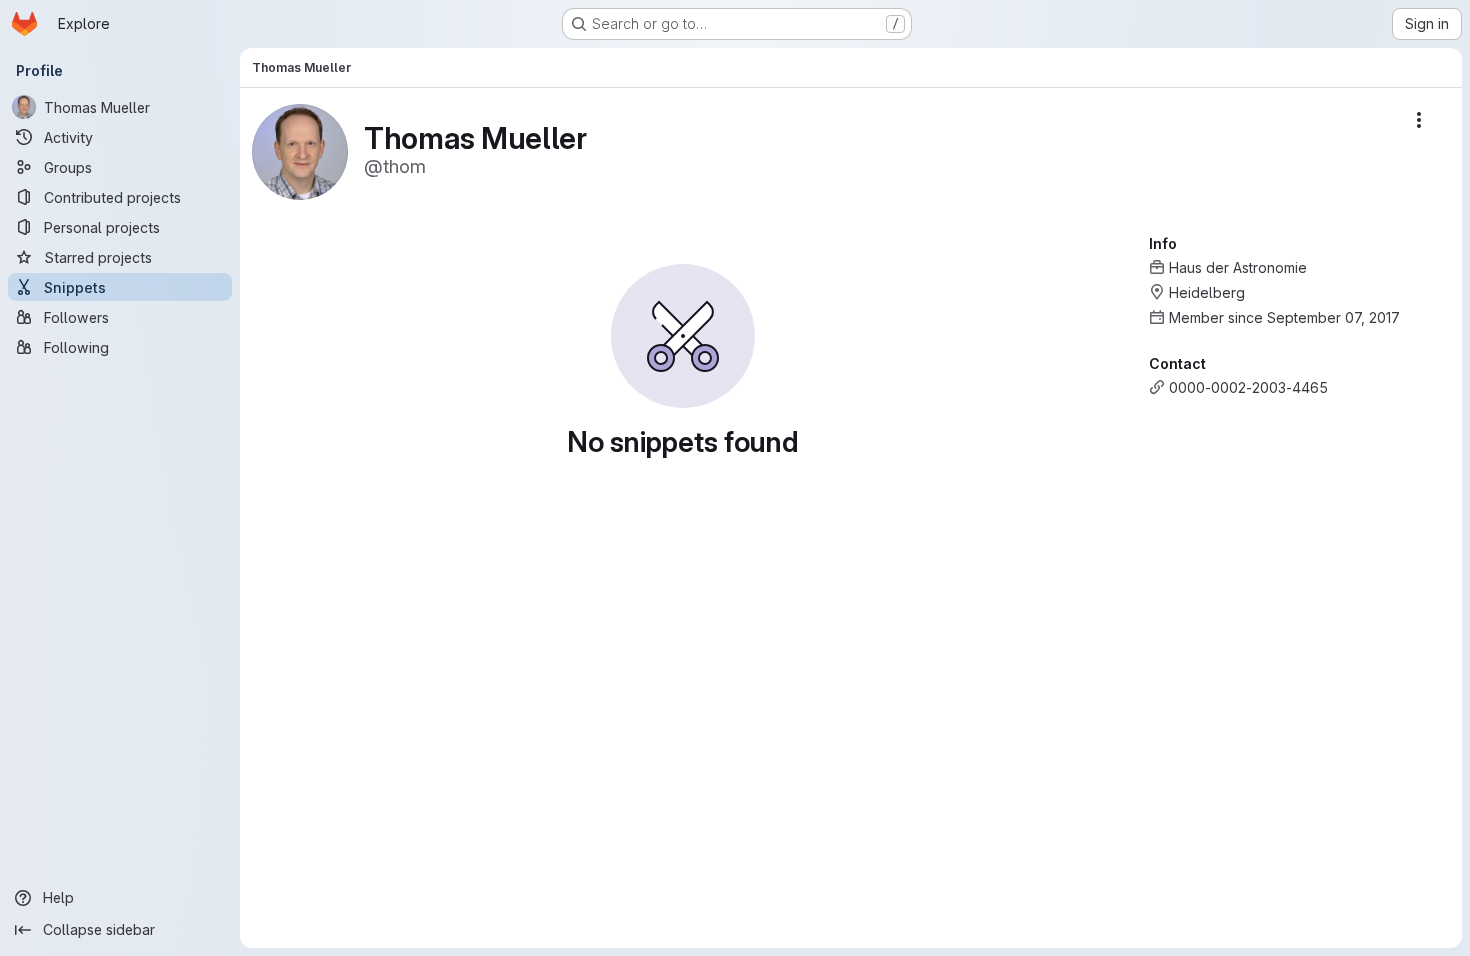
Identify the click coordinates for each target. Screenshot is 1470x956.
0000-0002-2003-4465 (1248, 387)
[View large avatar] (300, 150)
